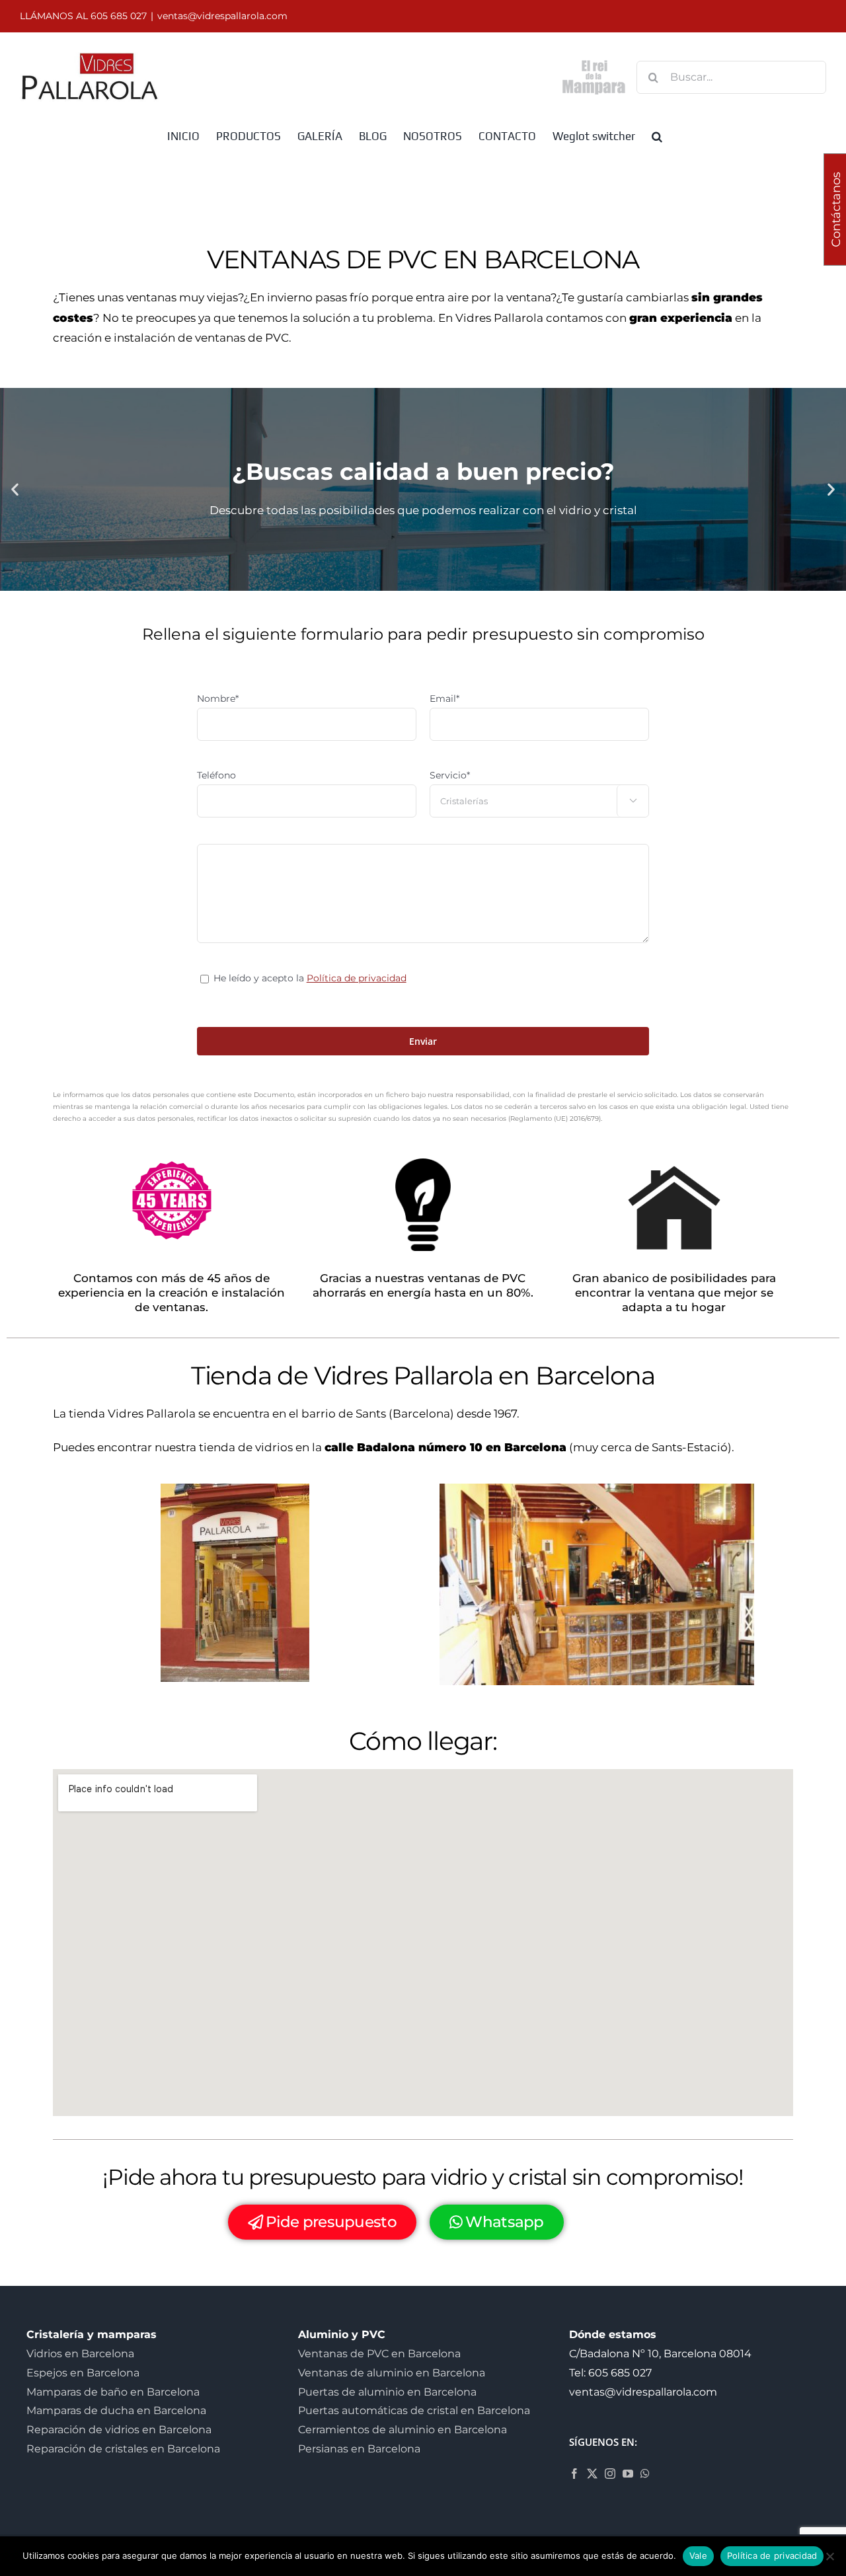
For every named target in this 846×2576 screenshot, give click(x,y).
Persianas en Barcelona (359, 2449)
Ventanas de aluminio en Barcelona (392, 2373)
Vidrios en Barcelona (80, 2354)
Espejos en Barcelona (83, 2373)
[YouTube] (628, 2474)
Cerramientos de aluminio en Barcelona (403, 2430)
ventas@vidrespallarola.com (222, 16)
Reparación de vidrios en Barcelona (119, 2430)
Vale (698, 2556)
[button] (657, 135)
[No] (829, 2556)
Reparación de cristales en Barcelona (123, 2449)
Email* (444, 699)
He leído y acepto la (310, 978)
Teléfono (216, 775)
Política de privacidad (357, 978)
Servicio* (450, 775)
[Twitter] (592, 2474)
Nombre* (218, 699)
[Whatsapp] (645, 2474)
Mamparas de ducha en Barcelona (116, 2410)
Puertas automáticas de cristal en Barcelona (414, 2410)
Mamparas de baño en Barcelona (113, 2392)
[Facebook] (574, 2474)
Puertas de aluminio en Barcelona (387, 2392)
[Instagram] (610, 2474)
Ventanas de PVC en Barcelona (379, 2354)
